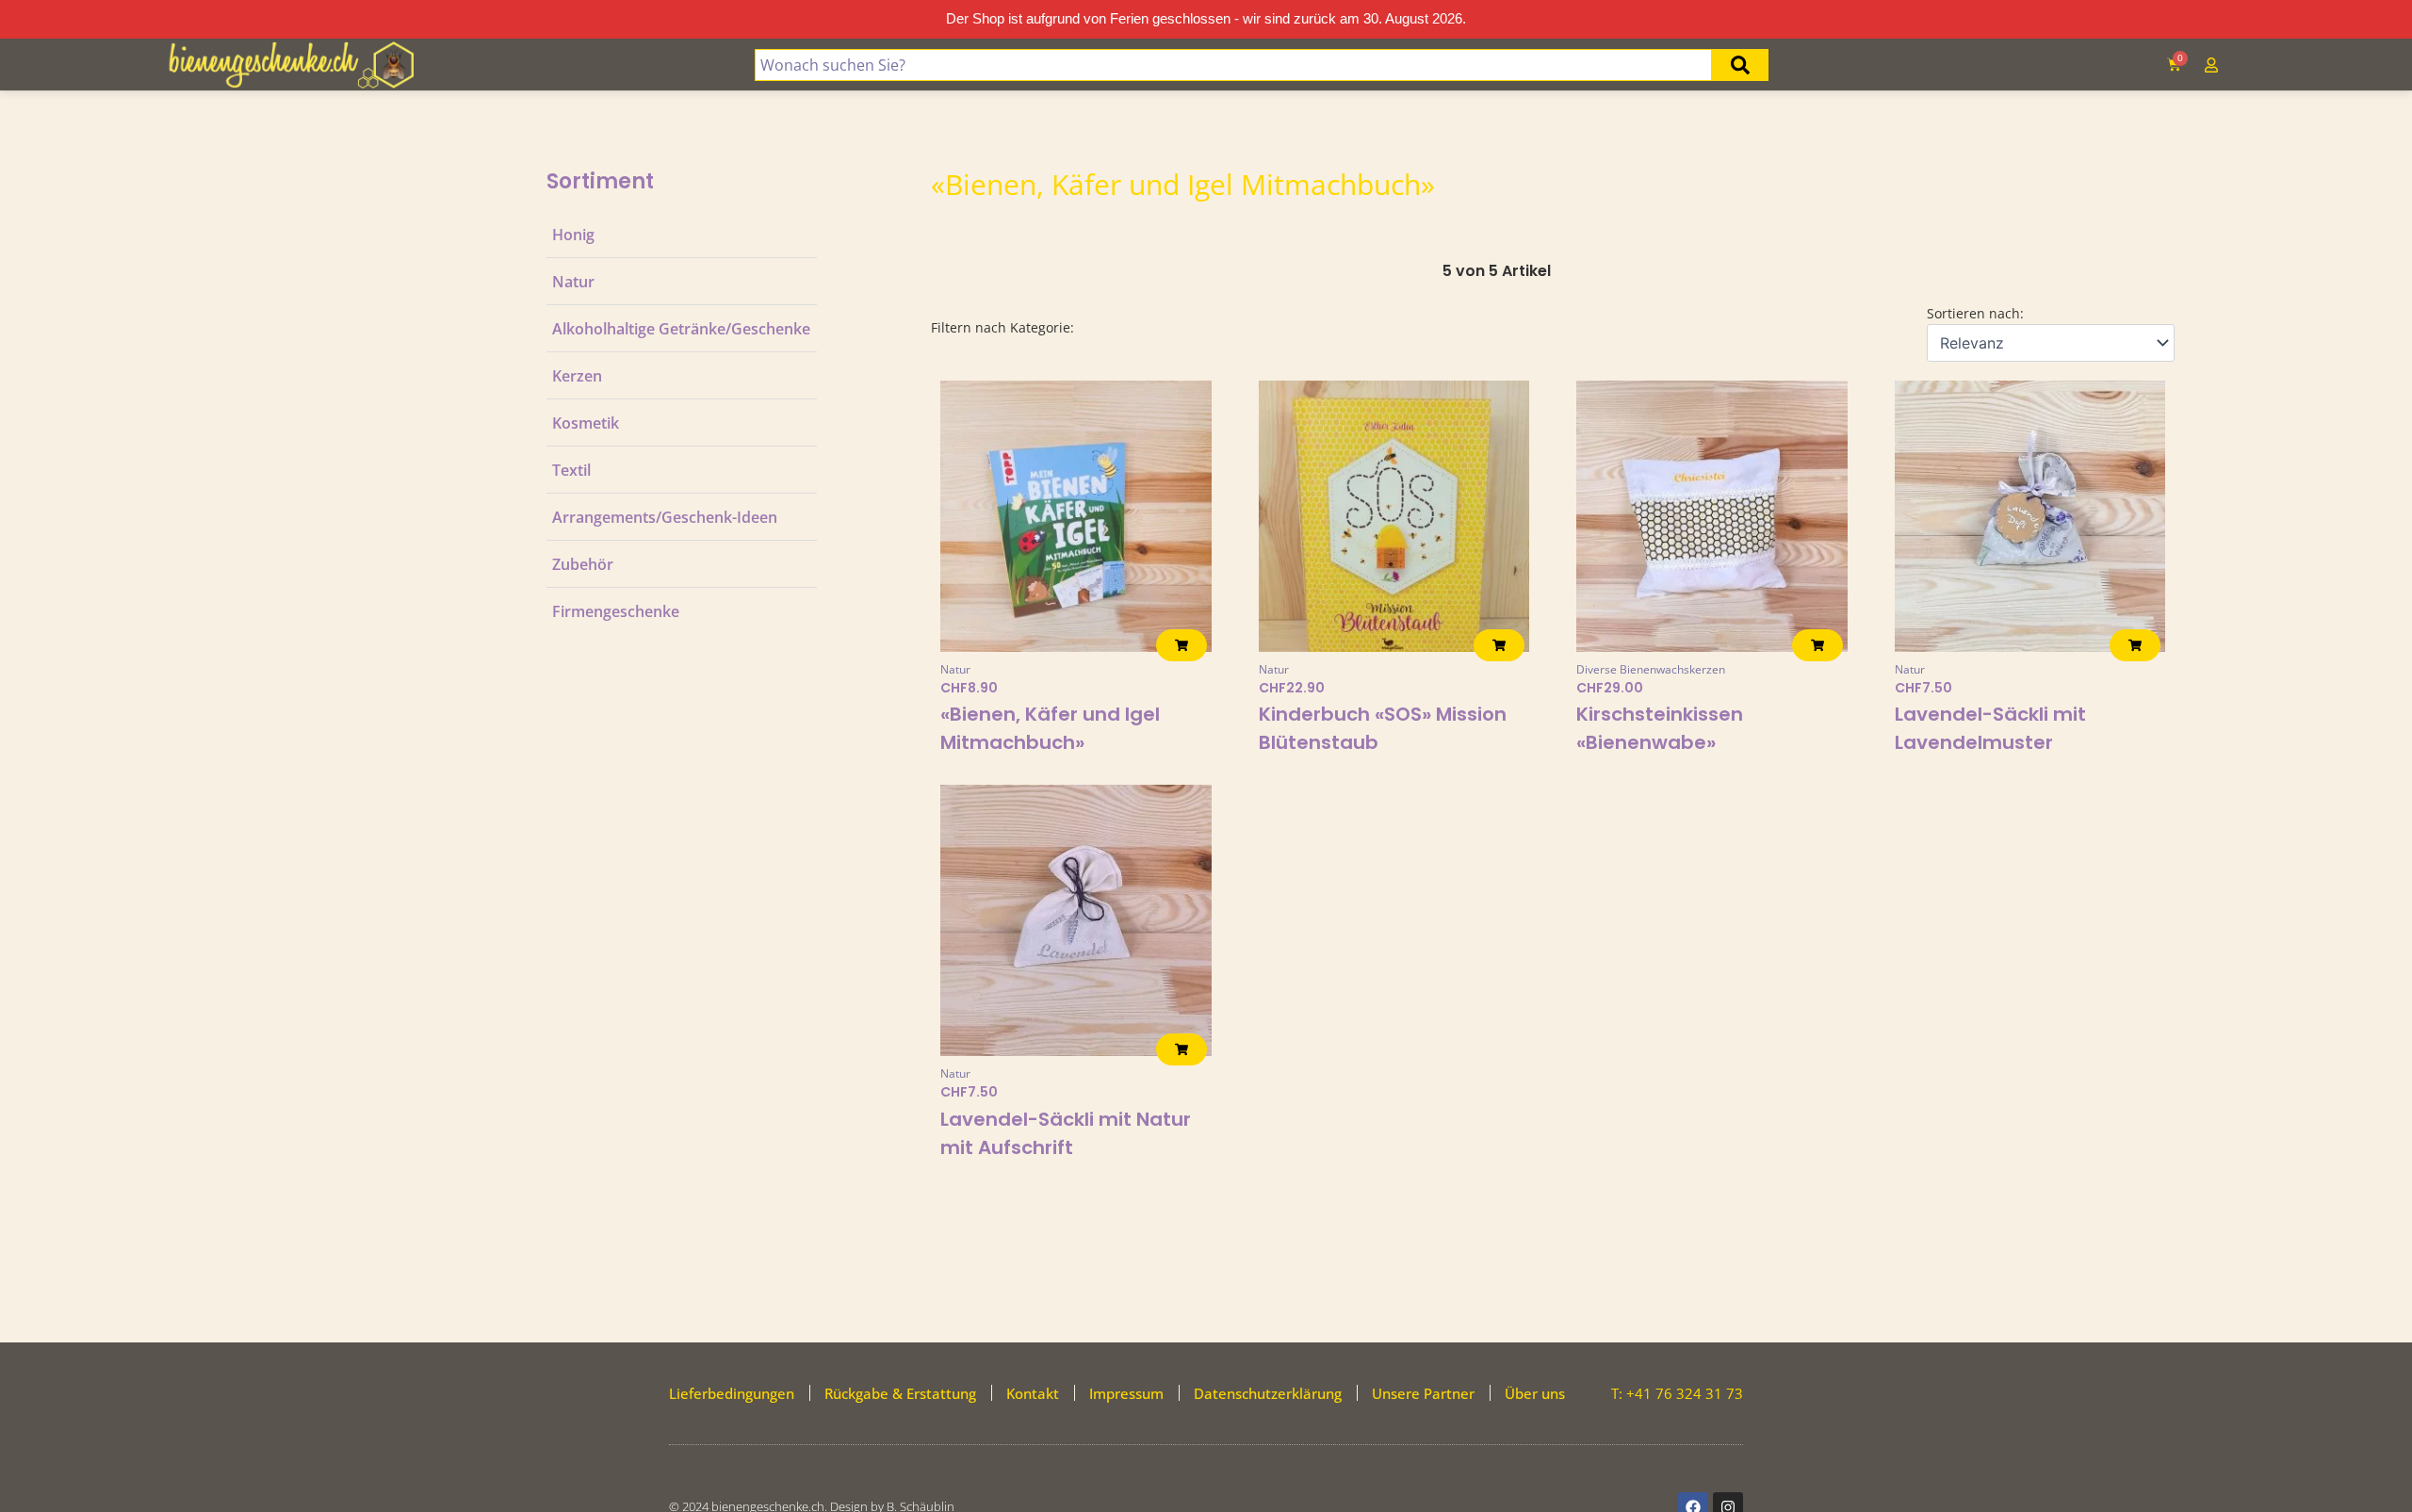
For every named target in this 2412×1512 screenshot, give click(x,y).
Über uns (1535, 1393)
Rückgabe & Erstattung (900, 1393)
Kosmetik (586, 423)
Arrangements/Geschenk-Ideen (665, 517)
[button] (1182, 645)
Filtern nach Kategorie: (1002, 327)
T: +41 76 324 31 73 (1677, 1393)
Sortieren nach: (1975, 313)
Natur (573, 282)
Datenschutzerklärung (1268, 1393)
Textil (571, 470)
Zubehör (583, 564)
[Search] (1740, 65)
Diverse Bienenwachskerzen (1651, 669)
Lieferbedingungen (732, 1393)
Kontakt (1033, 1393)
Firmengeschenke (616, 611)
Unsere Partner (1423, 1393)
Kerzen (577, 376)
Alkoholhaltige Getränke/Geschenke (681, 329)
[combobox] (1233, 65)
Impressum (1126, 1393)
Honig (573, 235)
